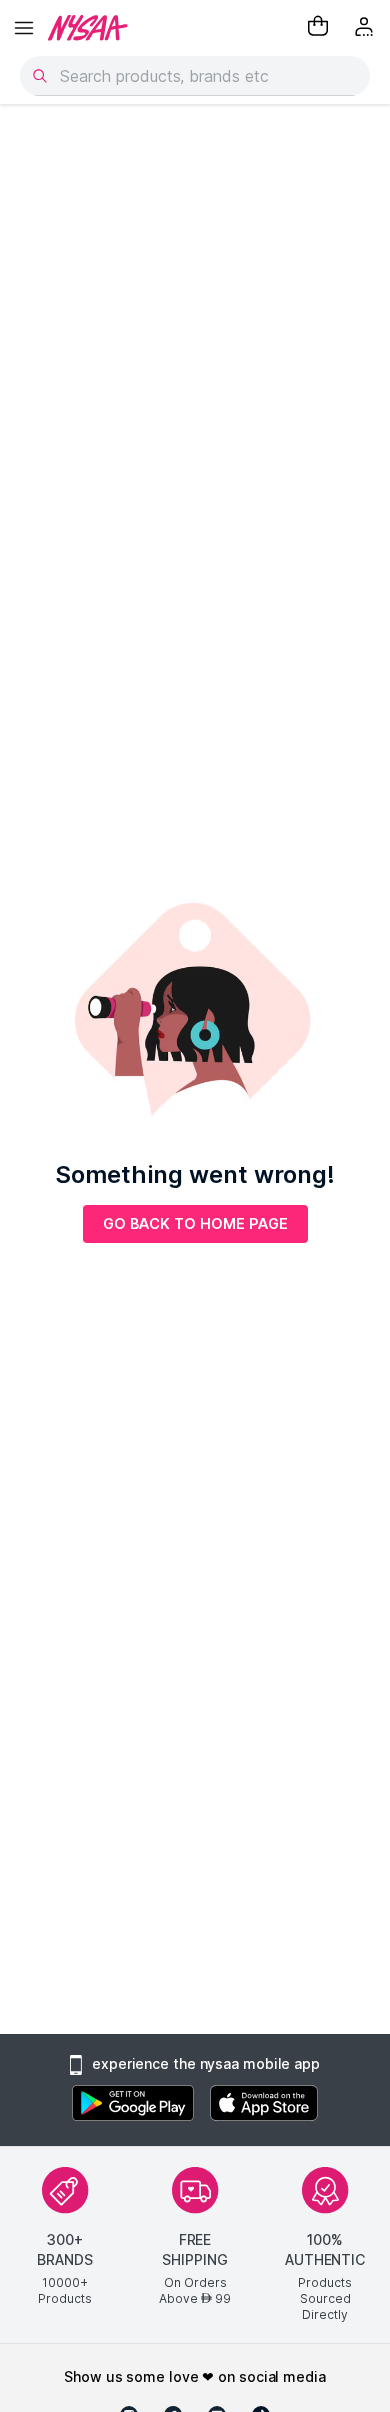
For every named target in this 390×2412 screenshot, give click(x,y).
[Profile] (366, 28)
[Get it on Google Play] (133, 2105)
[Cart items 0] (318, 28)
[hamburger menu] (24, 28)
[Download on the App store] (264, 2105)
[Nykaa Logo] (88, 28)
